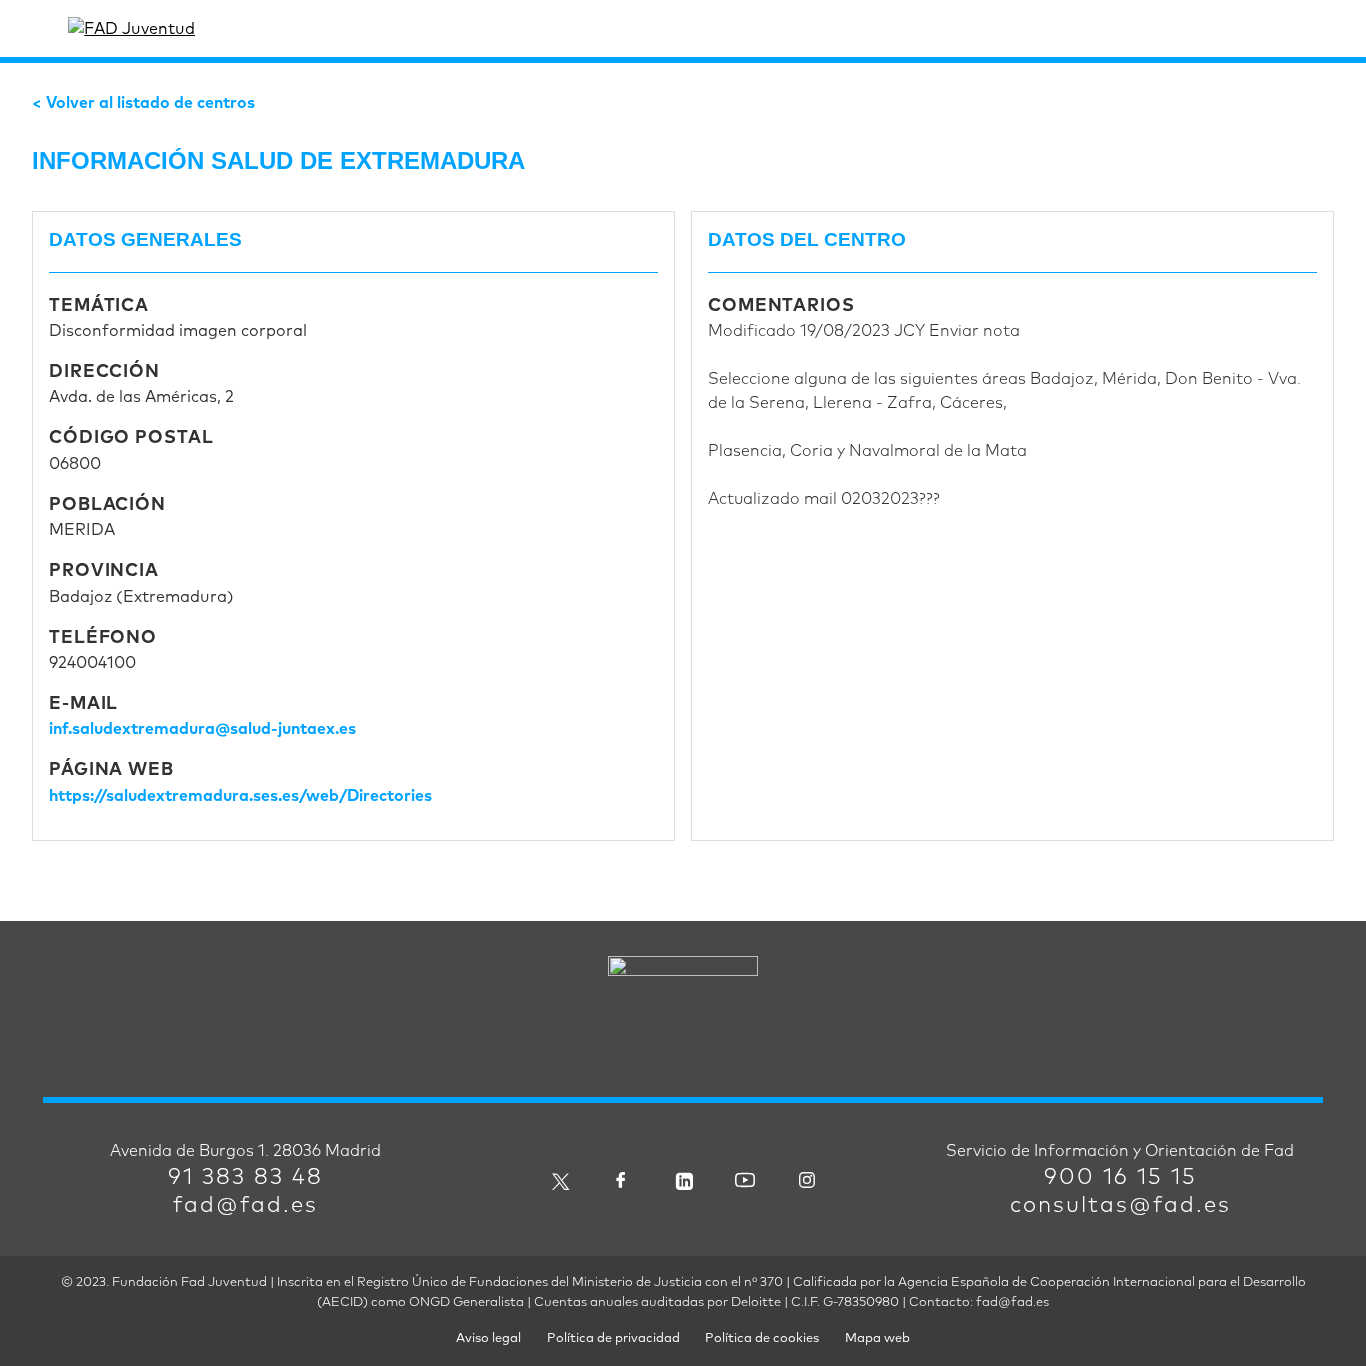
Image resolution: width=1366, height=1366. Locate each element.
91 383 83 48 (245, 1178)
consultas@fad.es (1120, 1206)
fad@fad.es (245, 1206)
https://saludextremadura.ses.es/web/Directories (240, 796)
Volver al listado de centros (150, 103)
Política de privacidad (613, 1338)
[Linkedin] (683, 1179)
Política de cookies (762, 1338)
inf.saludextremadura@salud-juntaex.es (202, 729)
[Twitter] (559, 1179)
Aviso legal (488, 1338)
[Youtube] (745, 1179)
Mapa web (877, 1338)
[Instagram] (807, 1179)
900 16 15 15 (1120, 1178)
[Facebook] (621, 1179)
